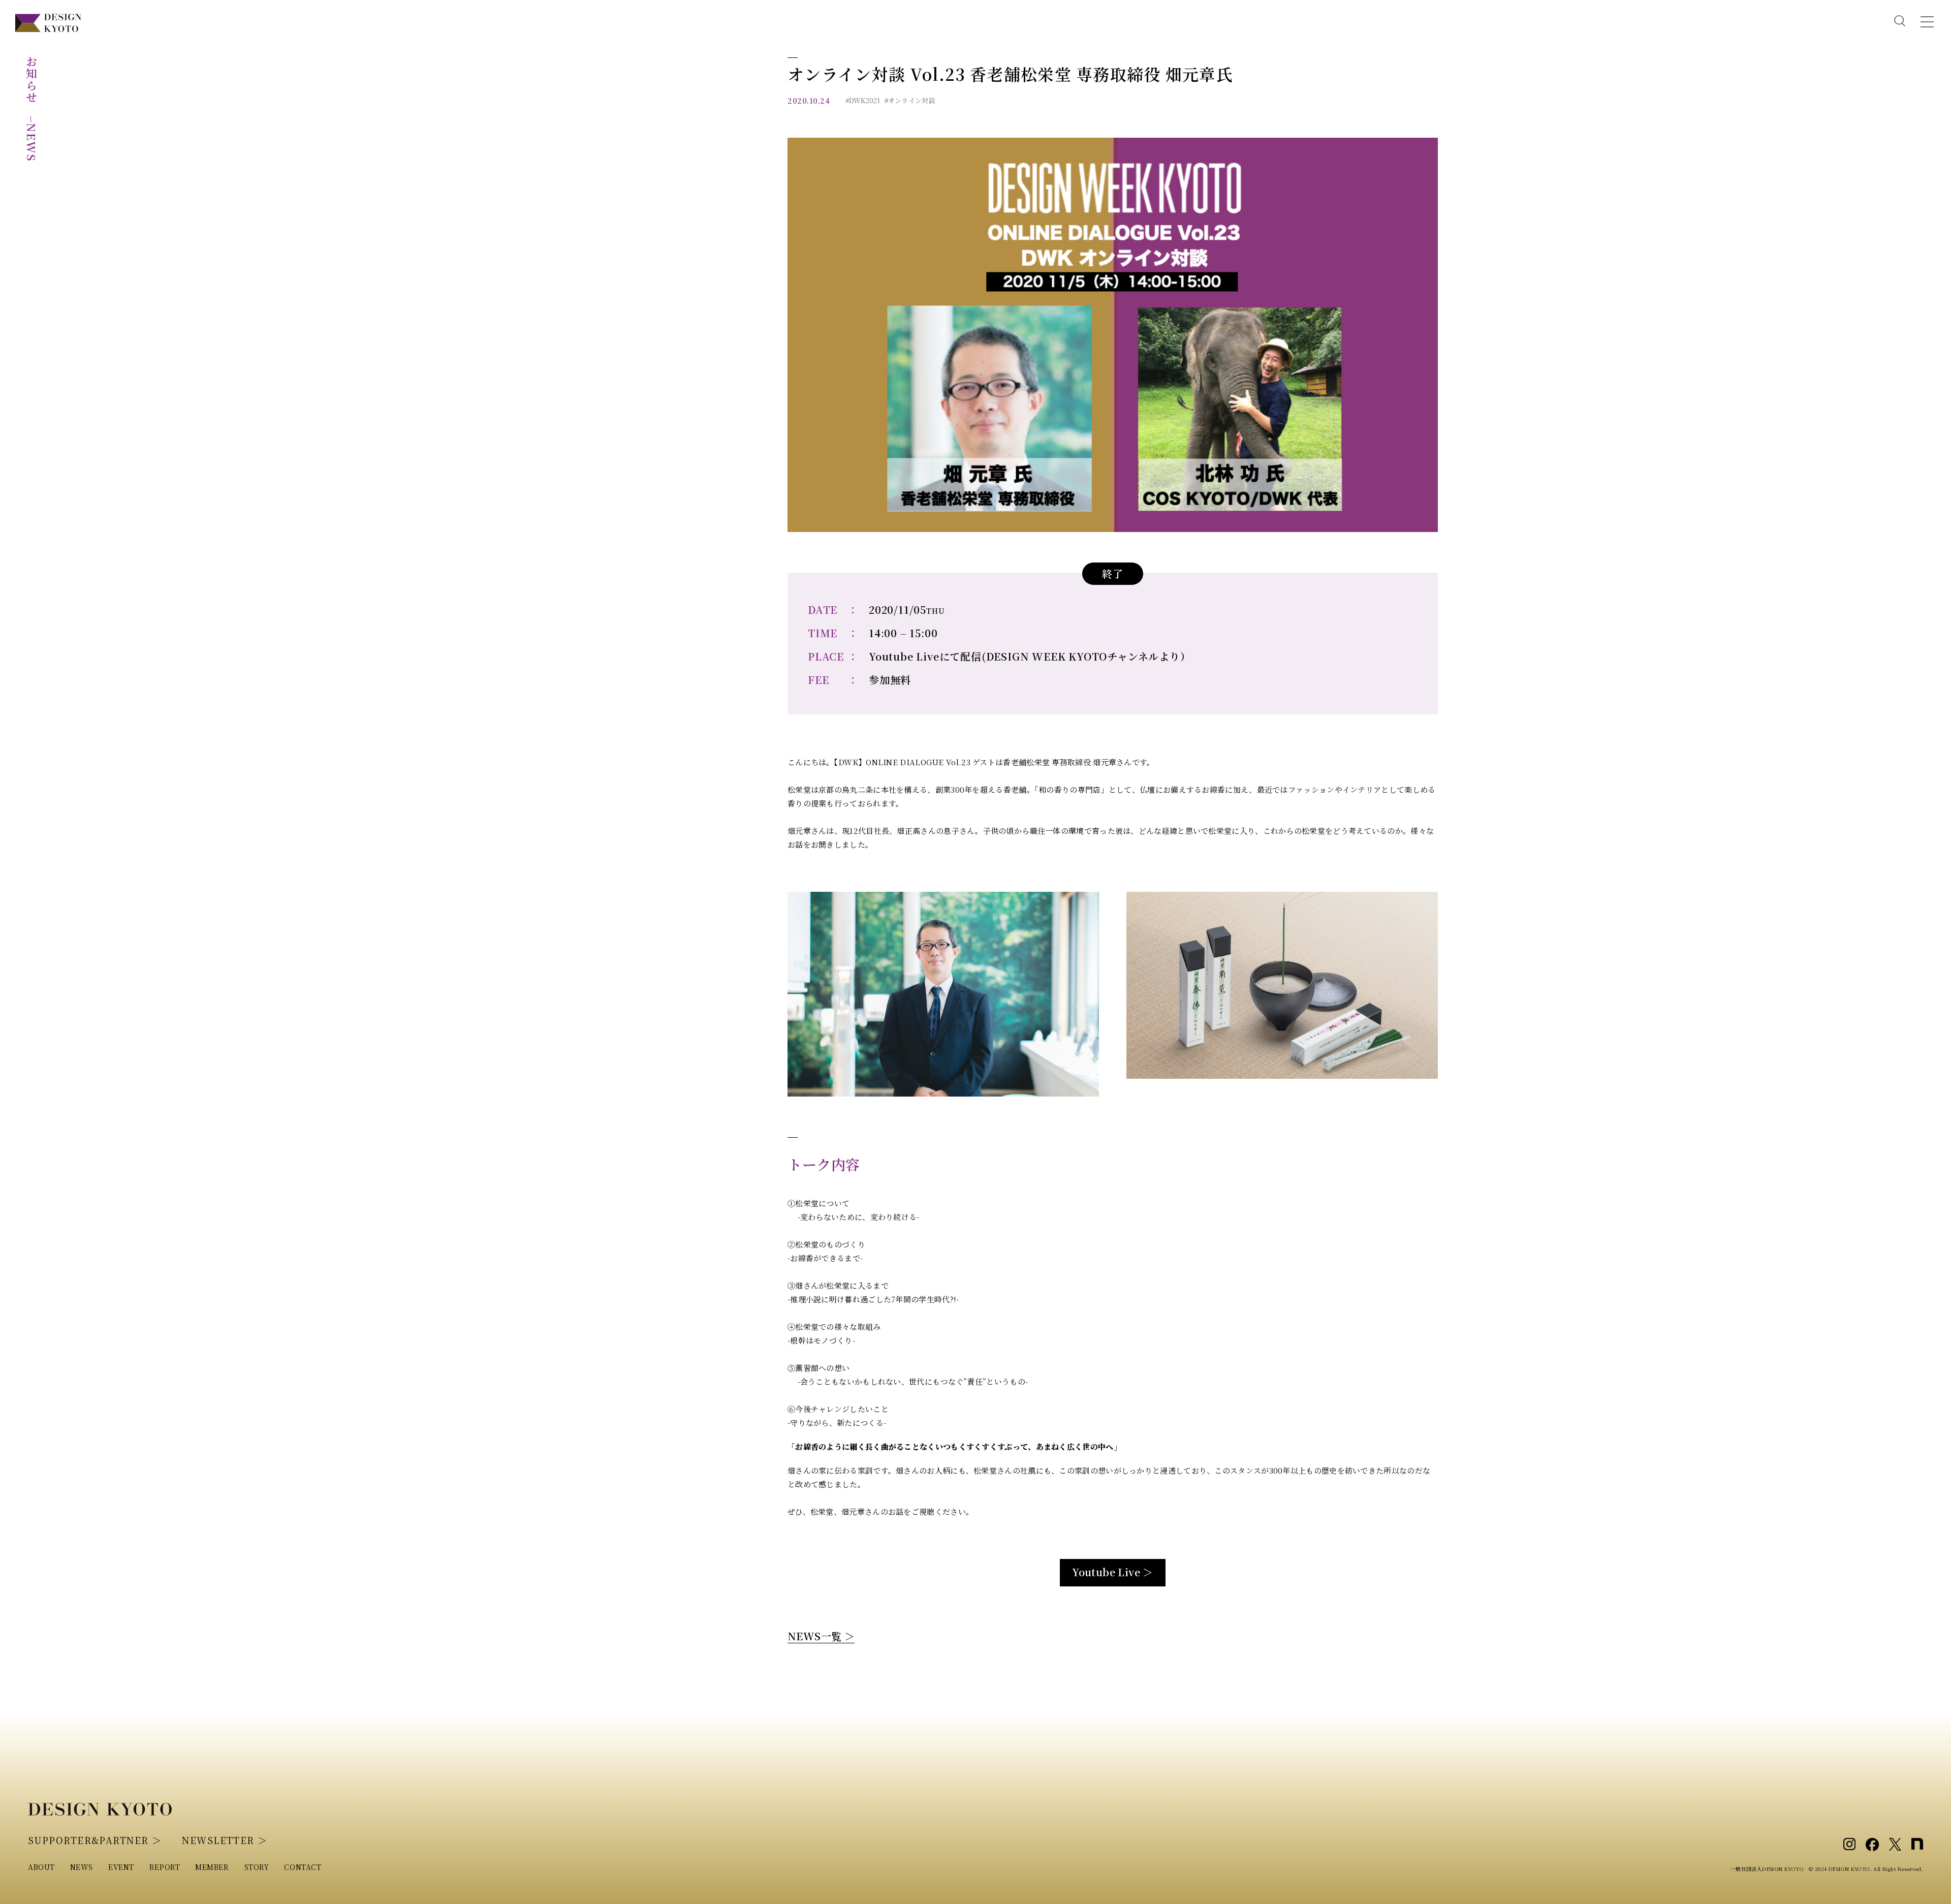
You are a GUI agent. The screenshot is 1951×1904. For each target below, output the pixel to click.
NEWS (82, 1867)
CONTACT (303, 1867)
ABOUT (41, 1867)
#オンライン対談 (910, 100)
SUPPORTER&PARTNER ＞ (95, 1840)
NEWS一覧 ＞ (821, 1636)
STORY (257, 1867)
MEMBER (212, 1867)
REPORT (165, 1867)
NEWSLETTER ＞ (225, 1840)
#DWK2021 (863, 100)
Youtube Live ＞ (1113, 1572)
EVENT (121, 1867)
